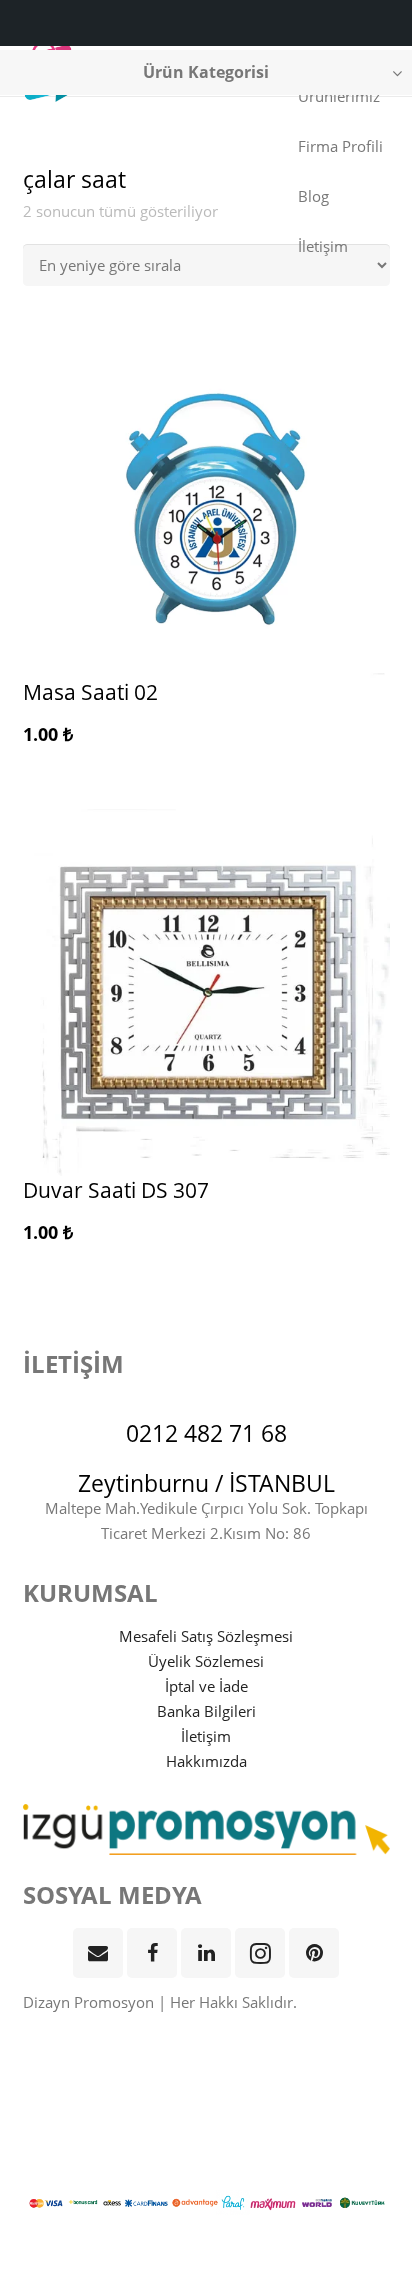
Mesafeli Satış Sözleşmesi (206, 1636)
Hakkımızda (206, 1761)
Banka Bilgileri (206, 1711)
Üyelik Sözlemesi (206, 1661)
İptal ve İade (206, 1686)
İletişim (206, 1736)
